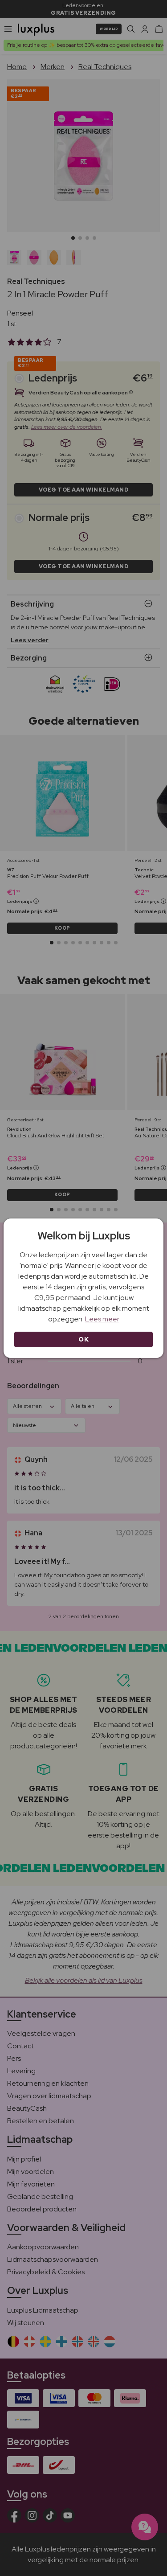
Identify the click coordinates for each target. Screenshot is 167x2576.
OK (83, 1339)
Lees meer (102, 1319)
